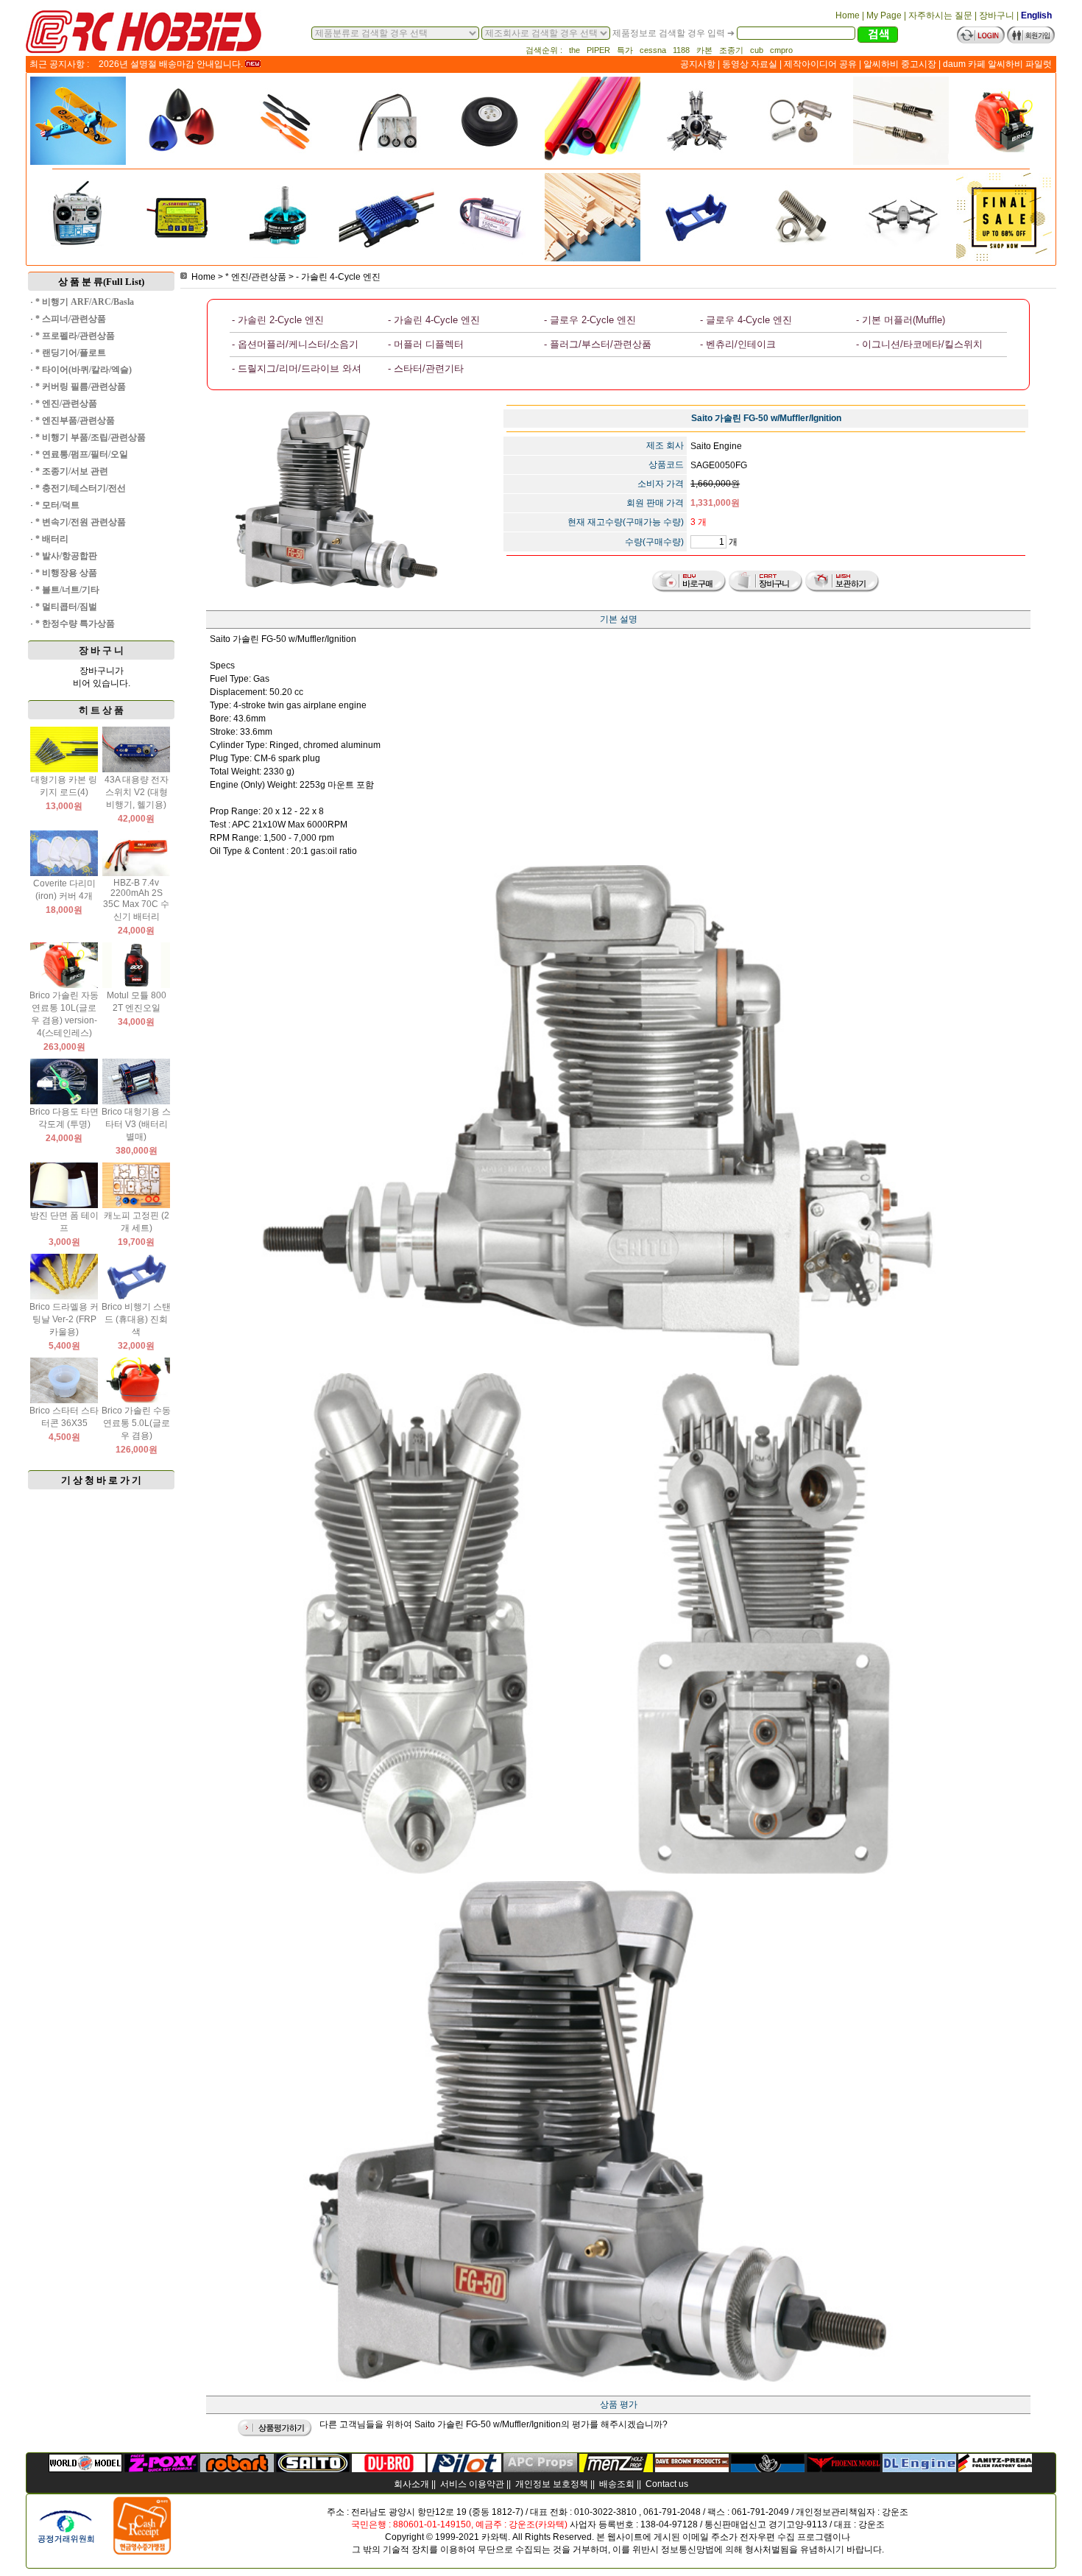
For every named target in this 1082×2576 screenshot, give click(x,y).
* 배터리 (52, 539)
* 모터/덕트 (57, 505)
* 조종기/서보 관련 (72, 471)
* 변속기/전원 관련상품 (81, 522)
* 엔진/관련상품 (66, 403)
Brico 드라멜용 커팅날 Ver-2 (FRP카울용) (64, 1319)
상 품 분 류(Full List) (101, 282)
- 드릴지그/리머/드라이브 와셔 (297, 368)
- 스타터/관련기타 (426, 368)
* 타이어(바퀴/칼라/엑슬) (84, 370)
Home (204, 277)
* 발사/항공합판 (66, 556)
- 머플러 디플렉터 (426, 344)
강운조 (895, 2512)
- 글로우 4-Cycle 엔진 (746, 320)
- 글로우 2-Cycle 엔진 (590, 320)
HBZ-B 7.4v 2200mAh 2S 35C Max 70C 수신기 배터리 (136, 900)
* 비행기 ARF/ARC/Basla (85, 302)
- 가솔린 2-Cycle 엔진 (278, 320)
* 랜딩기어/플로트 (71, 353)
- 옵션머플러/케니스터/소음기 (295, 344)
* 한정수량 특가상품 (75, 624)
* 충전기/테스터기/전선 (81, 488)
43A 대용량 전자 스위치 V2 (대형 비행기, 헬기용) (137, 792)
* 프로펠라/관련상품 (75, 336)
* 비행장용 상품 (66, 573)
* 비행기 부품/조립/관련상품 (91, 437)
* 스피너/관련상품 (71, 319)
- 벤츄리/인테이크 (738, 344)
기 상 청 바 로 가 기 (101, 1480)
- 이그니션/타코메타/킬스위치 (919, 344)
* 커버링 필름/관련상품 (81, 387)
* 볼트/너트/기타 (67, 590)
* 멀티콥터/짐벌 (66, 607)
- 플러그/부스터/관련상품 (598, 344)
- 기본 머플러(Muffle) (901, 320)
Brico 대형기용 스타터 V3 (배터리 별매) (136, 1124)
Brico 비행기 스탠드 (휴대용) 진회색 (136, 1319)
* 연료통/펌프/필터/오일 (82, 454)
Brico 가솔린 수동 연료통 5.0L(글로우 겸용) (136, 1423)
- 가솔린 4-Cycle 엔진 (338, 277)
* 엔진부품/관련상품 (75, 420)
